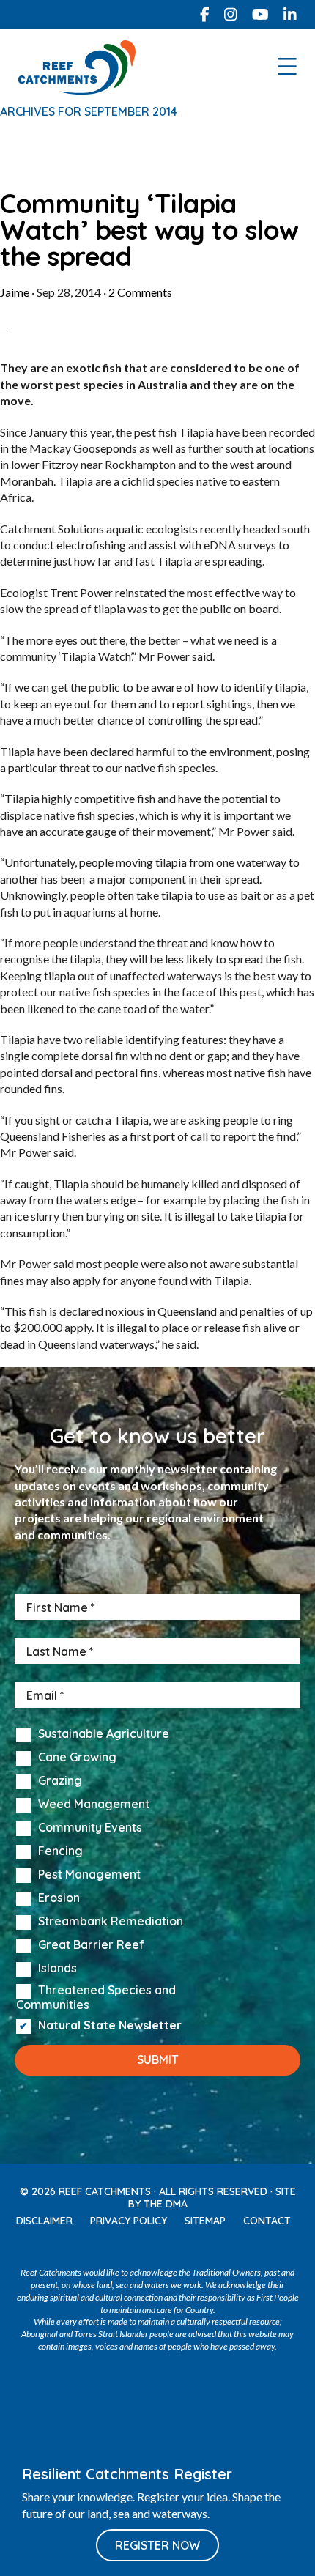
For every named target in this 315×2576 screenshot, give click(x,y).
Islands (58, 1969)
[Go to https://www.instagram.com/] (231, 15)
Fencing (60, 1851)
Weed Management (94, 1805)
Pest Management (89, 1875)
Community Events (90, 1828)
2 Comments (140, 292)
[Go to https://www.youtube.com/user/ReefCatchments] (173, 2247)
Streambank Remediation (111, 1922)
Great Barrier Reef (91, 1945)
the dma (166, 2204)
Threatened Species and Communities (96, 1997)
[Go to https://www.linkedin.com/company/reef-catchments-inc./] (290, 15)
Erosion (59, 1898)
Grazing (60, 1781)
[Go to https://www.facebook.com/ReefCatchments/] (205, 15)
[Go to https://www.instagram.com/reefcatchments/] (142, 2247)
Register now (157, 2545)
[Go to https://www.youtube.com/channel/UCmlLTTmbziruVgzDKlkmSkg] (260, 15)
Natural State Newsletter (110, 2026)
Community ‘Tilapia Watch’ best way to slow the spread (149, 230)
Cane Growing (77, 1758)
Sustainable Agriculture (104, 1734)
